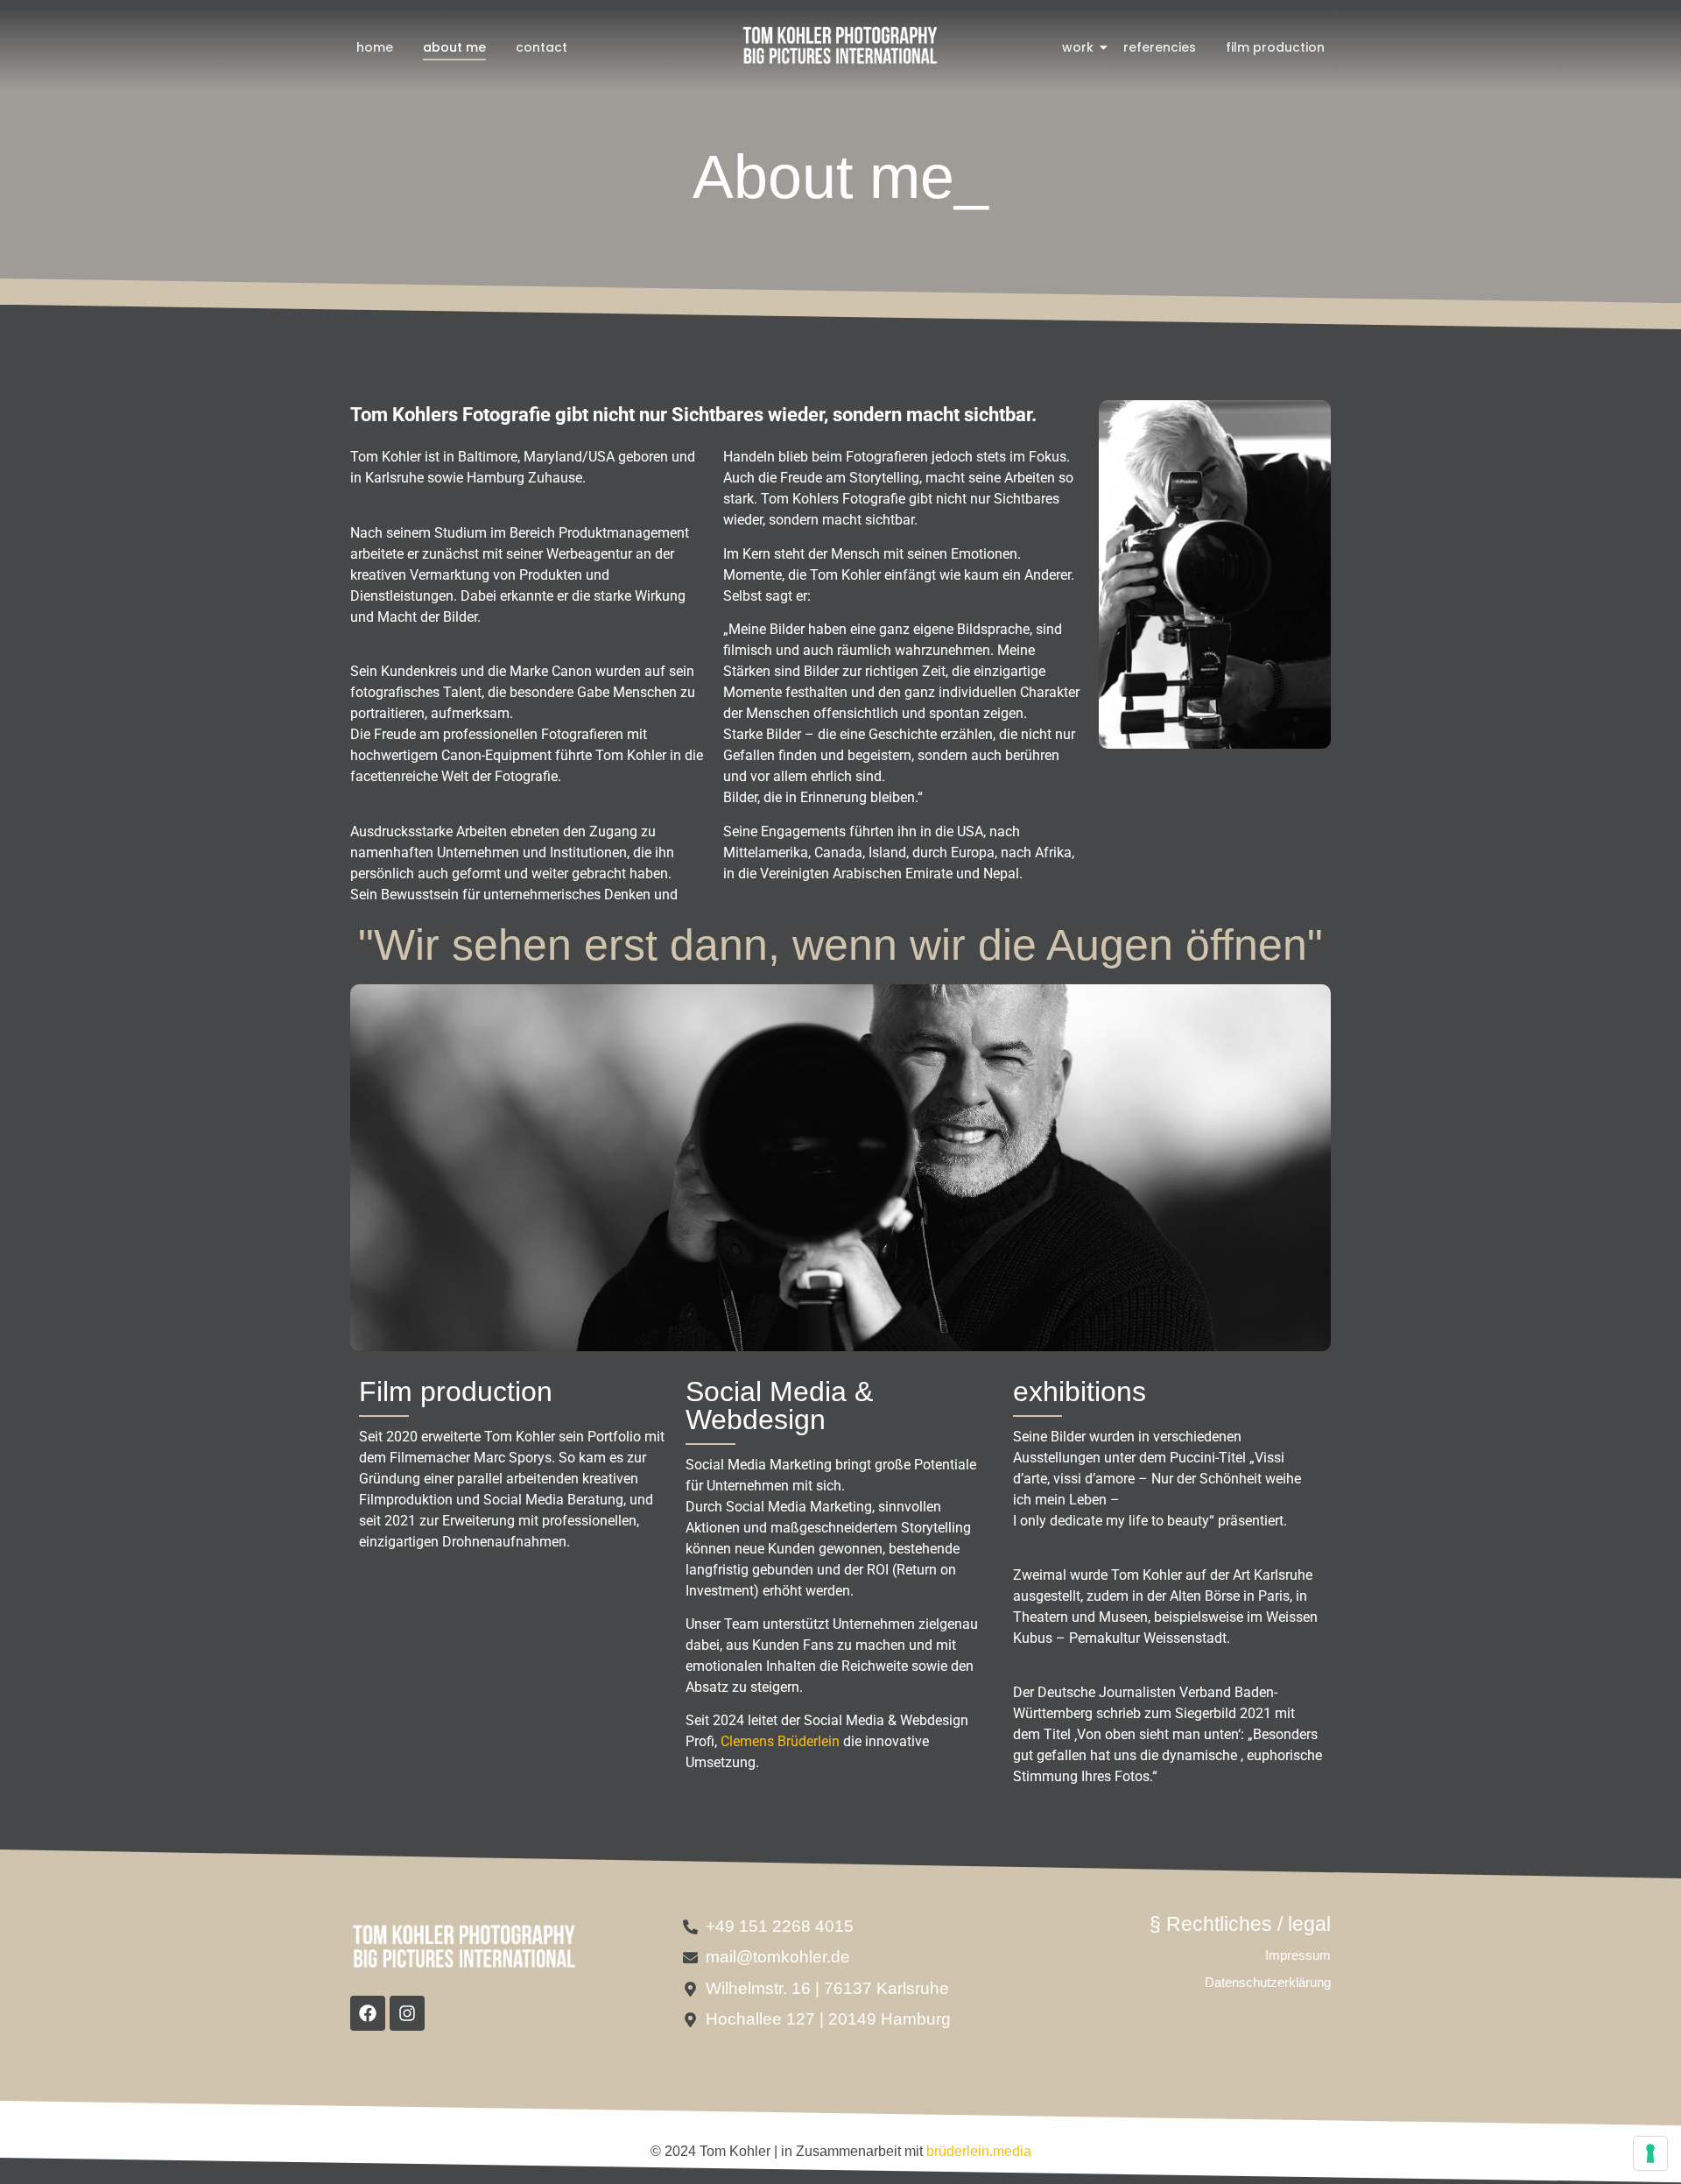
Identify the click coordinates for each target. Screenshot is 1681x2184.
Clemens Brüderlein (780, 1741)
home (375, 47)
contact (542, 47)
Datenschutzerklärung (1268, 1982)
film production (1275, 47)
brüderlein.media (979, 2151)
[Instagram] (407, 2013)
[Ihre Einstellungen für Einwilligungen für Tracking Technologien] (1650, 2153)
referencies (1160, 47)
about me (454, 47)
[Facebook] (368, 2013)
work (1078, 47)
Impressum (1298, 1955)
